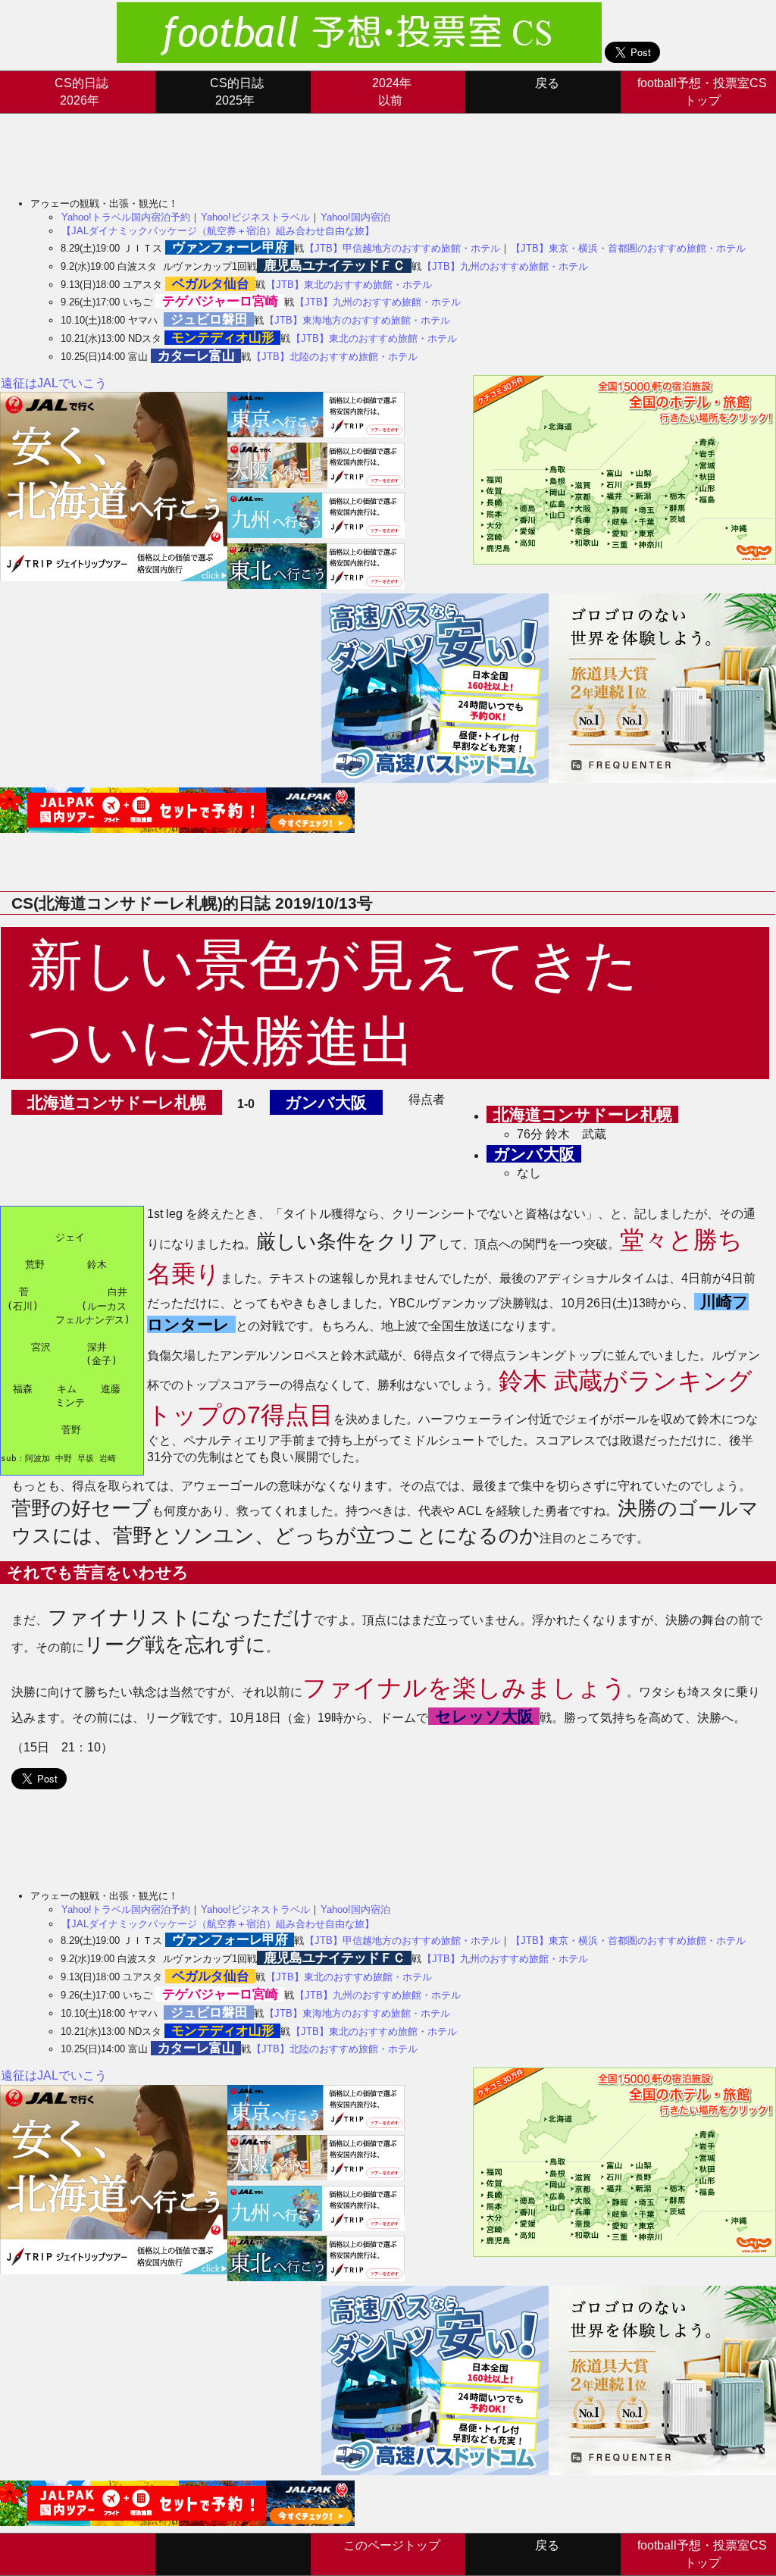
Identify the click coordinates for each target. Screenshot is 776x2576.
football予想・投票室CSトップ (702, 91)
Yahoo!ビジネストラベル (255, 217)
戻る (547, 83)
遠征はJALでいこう (54, 383)
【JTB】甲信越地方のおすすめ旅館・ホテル (402, 248)
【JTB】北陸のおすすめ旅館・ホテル (335, 357)
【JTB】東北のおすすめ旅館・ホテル (349, 285)
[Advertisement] (276, 148)
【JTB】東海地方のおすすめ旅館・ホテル (357, 320)
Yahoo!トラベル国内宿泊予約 (126, 217)
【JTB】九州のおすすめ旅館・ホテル (505, 266)
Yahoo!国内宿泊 (355, 217)
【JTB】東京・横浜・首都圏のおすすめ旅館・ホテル (628, 248)
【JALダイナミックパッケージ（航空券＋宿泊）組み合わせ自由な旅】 (218, 231)
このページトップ (392, 2545)
